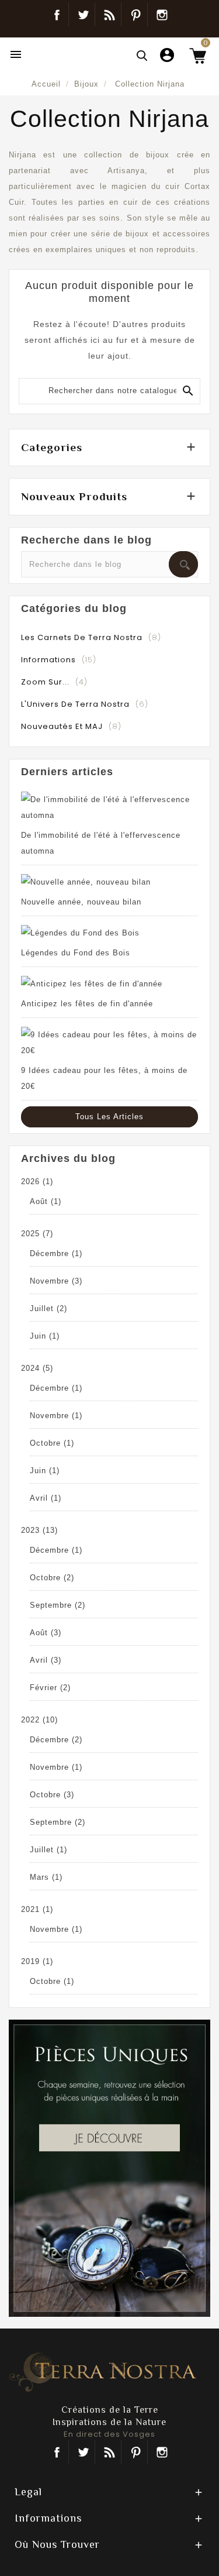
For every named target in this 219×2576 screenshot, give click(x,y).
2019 (37, 1961)
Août (46, 1201)
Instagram (162, 15)
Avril (46, 1498)
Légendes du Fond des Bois (76, 953)
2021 (37, 1909)
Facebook (57, 15)
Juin (45, 1336)
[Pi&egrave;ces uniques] (109, 2167)
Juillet (48, 1308)
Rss (109, 2452)
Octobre (52, 1443)
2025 (37, 1234)
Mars (46, 1877)
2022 (39, 1720)
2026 (37, 1182)
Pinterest (136, 15)
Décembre (56, 1253)
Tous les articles (109, 1117)
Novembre (56, 1281)
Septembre (58, 1605)
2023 (39, 1530)
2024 (37, 1368)
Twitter (83, 15)
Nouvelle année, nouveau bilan (81, 902)
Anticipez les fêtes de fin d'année (87, 1004)
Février (50, 1688)
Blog (109, 15)
